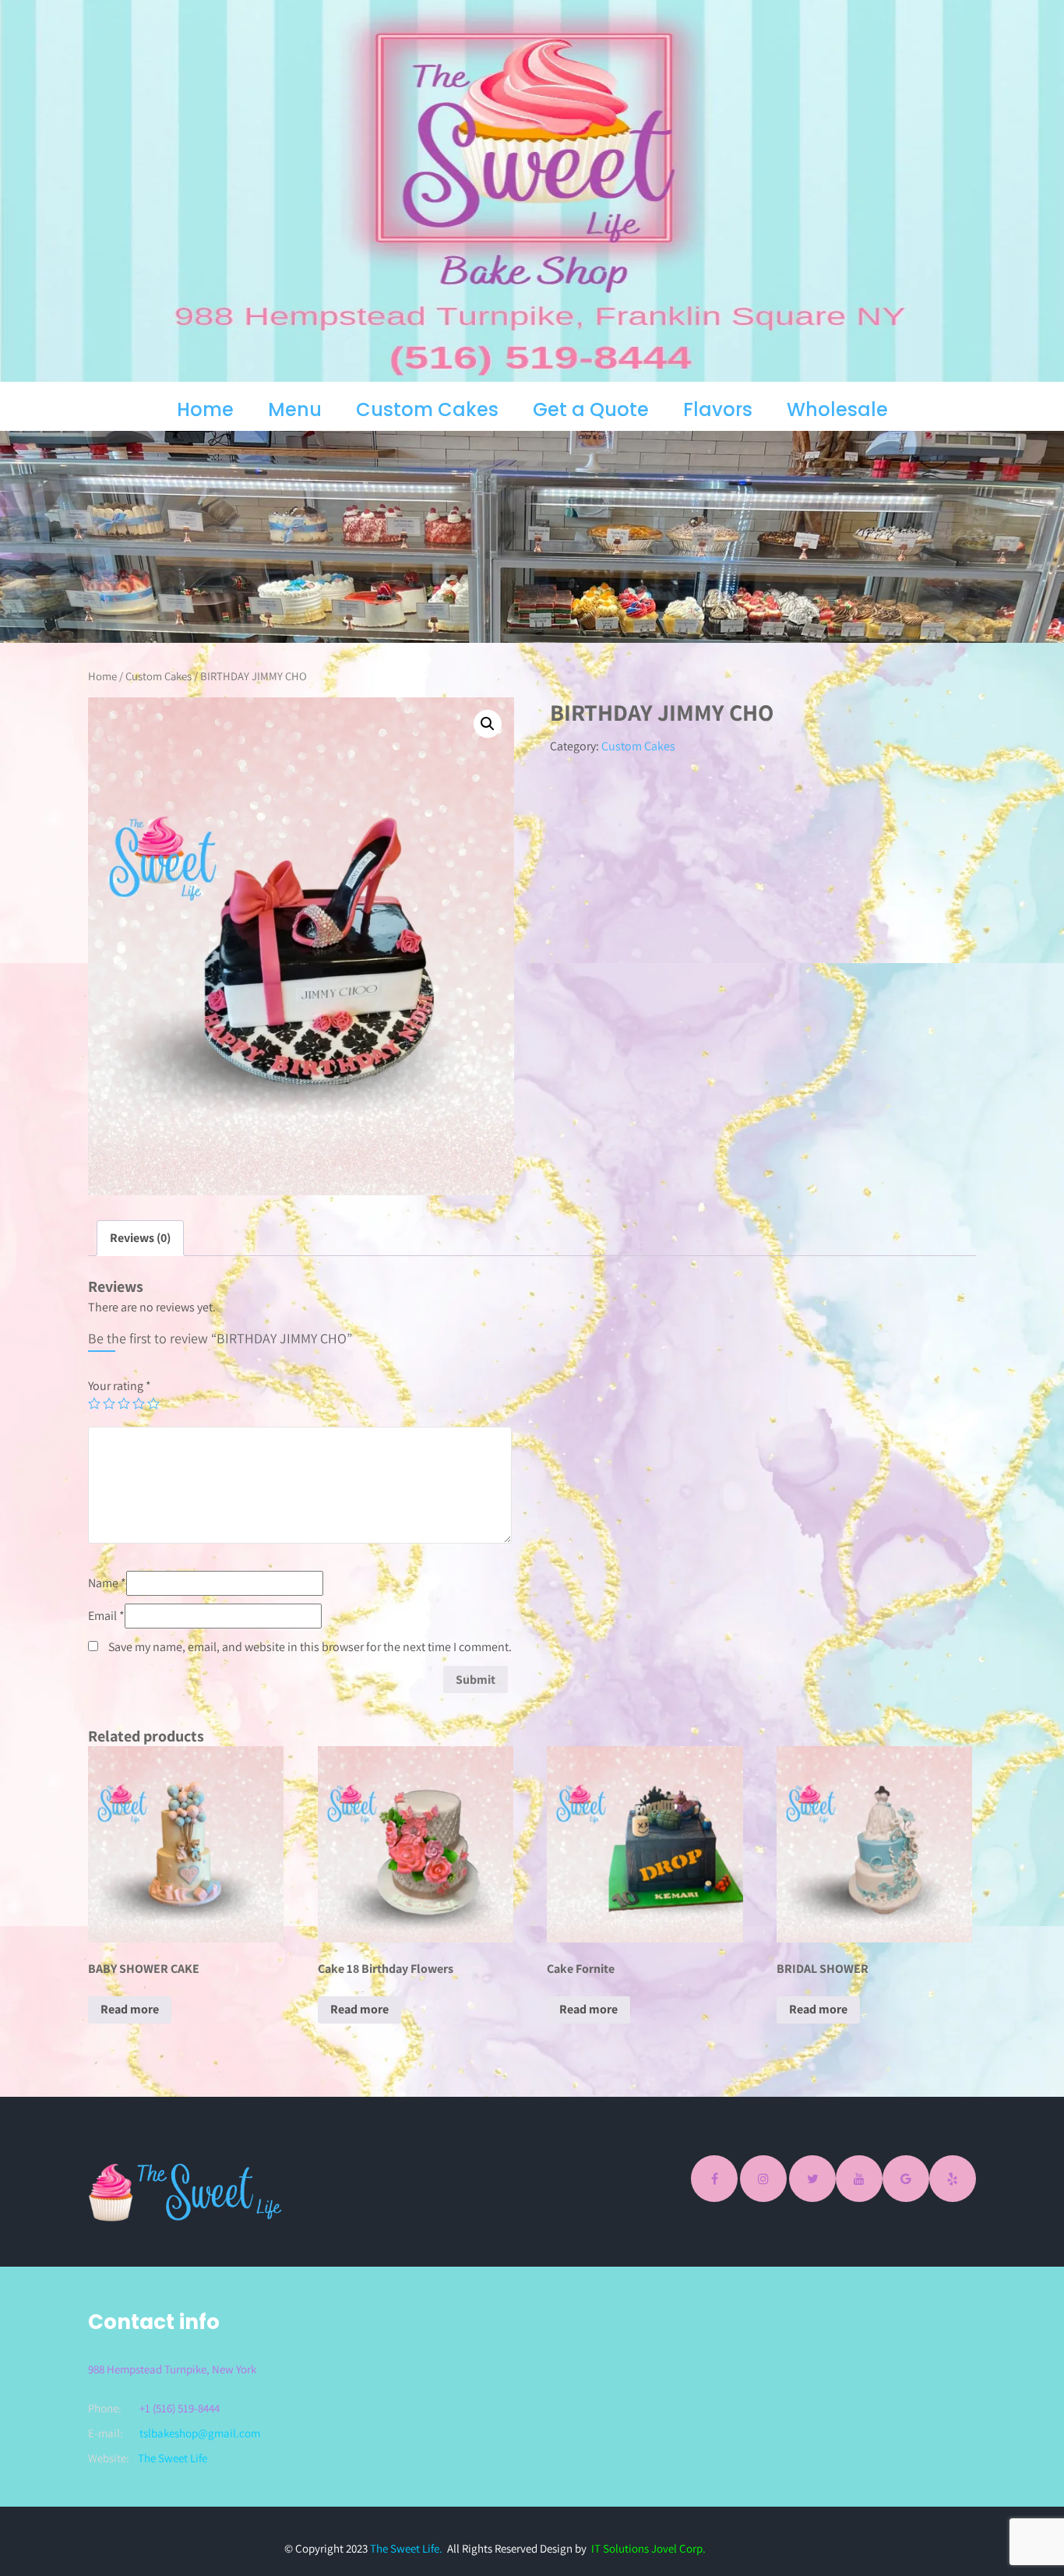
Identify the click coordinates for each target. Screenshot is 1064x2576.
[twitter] (812, 2179)
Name (107, 1583)
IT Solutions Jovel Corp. (648, 2548)
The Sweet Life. (406, 2548)
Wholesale (837, 409)
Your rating (120, 1386)
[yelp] (953, 2179)
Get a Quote (591, 409)
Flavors (718, 409)
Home (205, 409)
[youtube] (859, 2179)
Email (106, 1616)
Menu (295, 409)
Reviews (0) (140, 1238)
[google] (906, 2179)
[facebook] (714, 2179)
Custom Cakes (427, 409)
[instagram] (763, 2179)
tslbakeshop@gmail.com (200, 2433)
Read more (130, 2009)
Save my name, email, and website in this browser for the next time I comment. (310, 1647)
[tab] (140, 1238)
